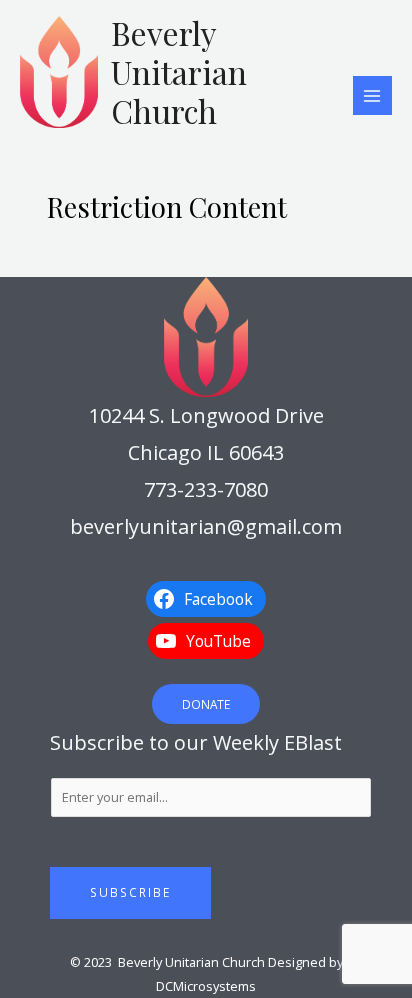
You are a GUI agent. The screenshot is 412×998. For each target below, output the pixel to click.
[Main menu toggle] (372, 95)
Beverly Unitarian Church (179, 72)
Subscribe (130, 892)
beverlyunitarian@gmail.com (206, 526)
